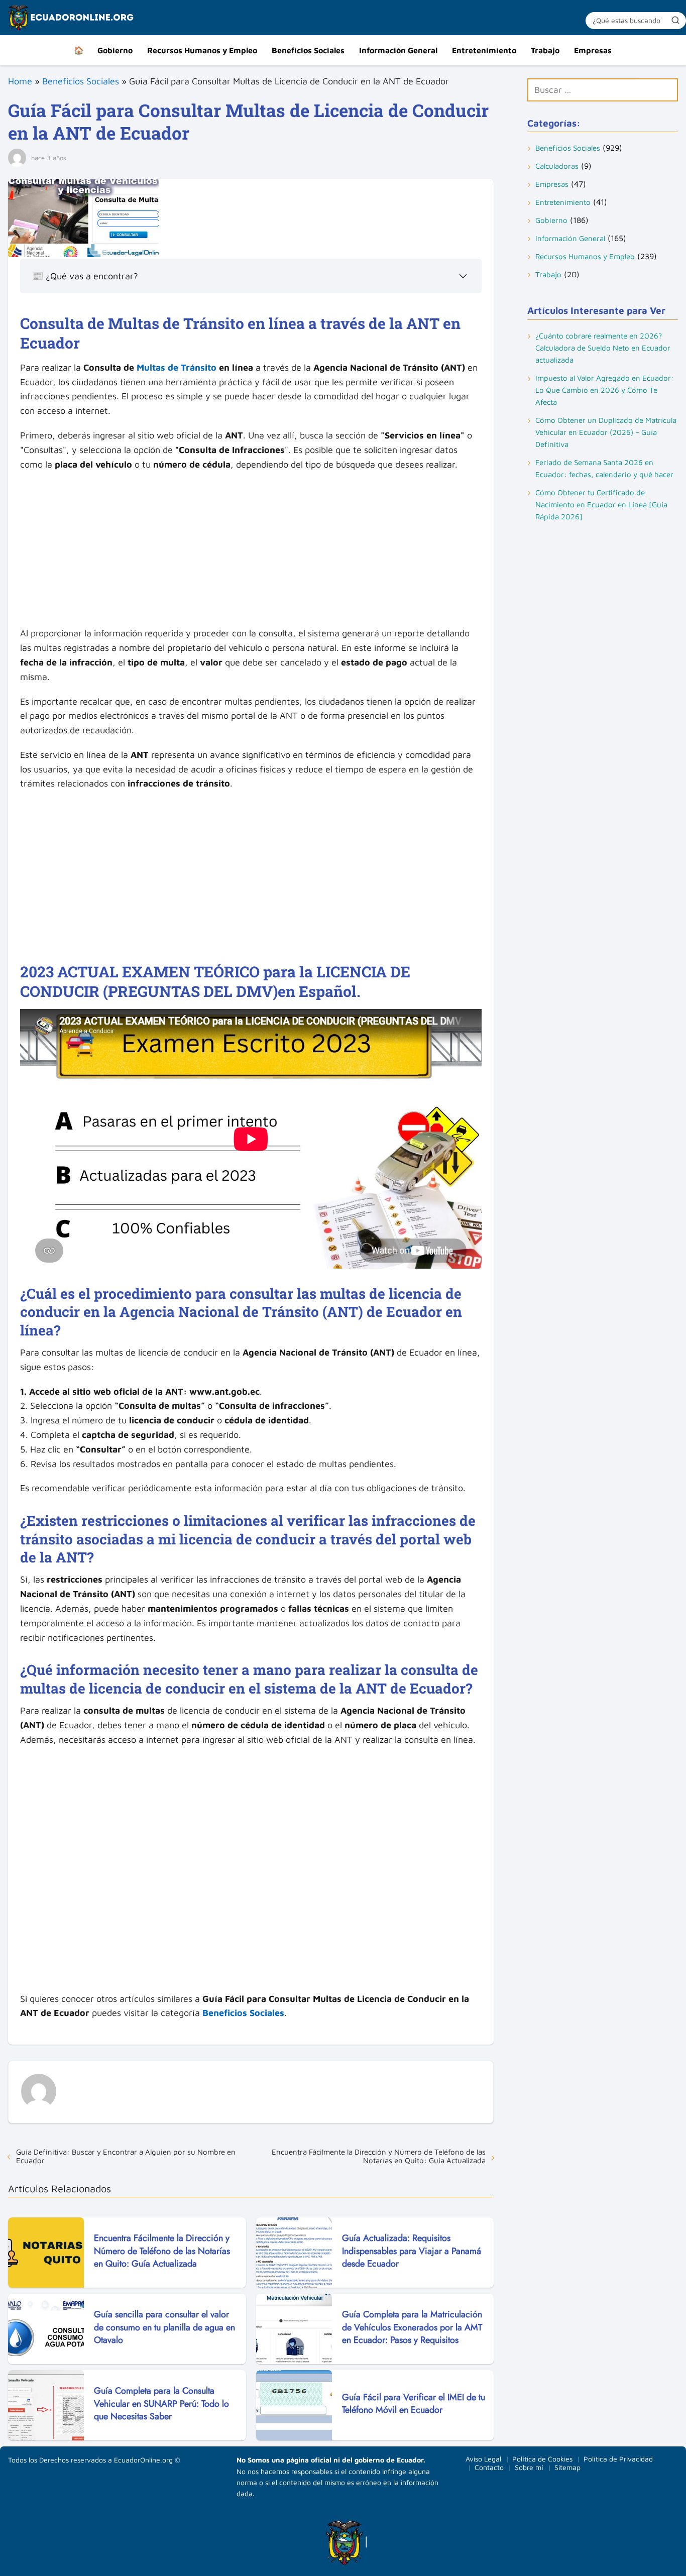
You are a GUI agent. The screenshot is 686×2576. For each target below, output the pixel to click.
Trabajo (545, 50)
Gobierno (115, 50)
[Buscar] (675, 20)
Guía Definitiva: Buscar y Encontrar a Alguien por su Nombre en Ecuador (126, 2156)
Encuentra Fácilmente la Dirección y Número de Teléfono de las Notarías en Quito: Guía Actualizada (379, 2156)
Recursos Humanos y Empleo (202, 50)
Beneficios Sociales (308, 50)
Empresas (593, 50)
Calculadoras (557, 166)
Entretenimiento (484, 50)
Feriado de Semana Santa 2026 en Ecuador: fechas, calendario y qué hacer (604, 468)
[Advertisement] (251, 552)
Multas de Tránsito (177, 367)
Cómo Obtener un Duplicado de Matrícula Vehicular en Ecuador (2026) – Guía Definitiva (606, 432)
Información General (398, 50)
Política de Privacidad (618, 2459)
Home (20, 81)
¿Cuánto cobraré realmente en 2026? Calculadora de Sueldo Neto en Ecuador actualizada (603, 348)
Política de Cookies (542, 2459)
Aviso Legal (483, 2459)
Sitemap (567, 2467)
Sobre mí (529, 2467)
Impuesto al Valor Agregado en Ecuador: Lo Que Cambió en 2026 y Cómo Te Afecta (605, 390)
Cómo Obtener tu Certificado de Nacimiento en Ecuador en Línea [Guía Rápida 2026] (601, 505)
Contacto (489, 2467)
